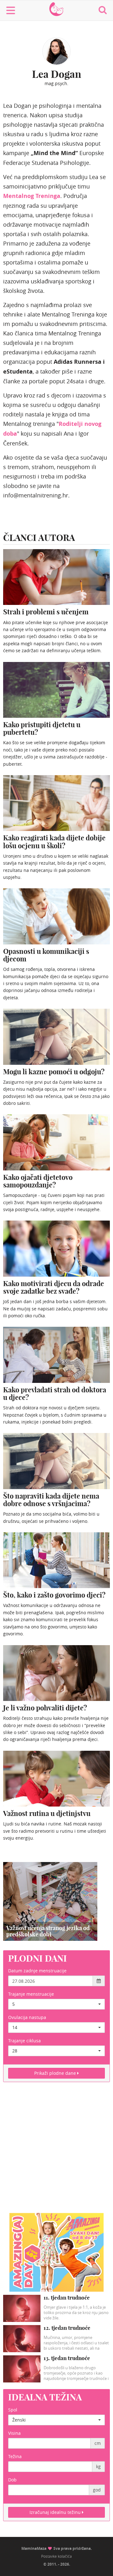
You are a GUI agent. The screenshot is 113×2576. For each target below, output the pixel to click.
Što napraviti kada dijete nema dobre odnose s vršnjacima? (51, 1500)
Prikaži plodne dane (56, 2073)
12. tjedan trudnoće (67, 2328)
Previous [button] (10, 1901)
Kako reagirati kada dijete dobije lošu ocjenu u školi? (54, 842)
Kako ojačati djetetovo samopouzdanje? (38, 1181)
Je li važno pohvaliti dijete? (45, 1708)
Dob (12, 2480)
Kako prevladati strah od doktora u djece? (55, 1394)
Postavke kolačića (56, 2556)
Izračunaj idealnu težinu (56, 2512)
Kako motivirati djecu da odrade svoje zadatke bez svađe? (54, 1287)
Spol (13, 2410)
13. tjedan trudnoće (67, 2358)
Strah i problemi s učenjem (46, 612)
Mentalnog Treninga (32, 196)
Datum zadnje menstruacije (37, 1971)
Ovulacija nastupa (27, 2017)
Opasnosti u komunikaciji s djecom (46, 955)
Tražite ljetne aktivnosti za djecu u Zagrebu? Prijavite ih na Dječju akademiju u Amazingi (49, 1928)
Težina (15, 2456)
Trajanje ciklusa (24, 2041)
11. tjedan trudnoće (67, 2298)
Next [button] (90, 1901)
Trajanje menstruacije (31, 1994)
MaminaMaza (57, 6)
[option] (50, 1901)
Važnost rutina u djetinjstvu (47, 1813)
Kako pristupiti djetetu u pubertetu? (42, 728)
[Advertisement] (56, 2151)
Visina (14, 2433)
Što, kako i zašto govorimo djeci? (54, 1595)
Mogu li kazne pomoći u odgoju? (54, 1072)
